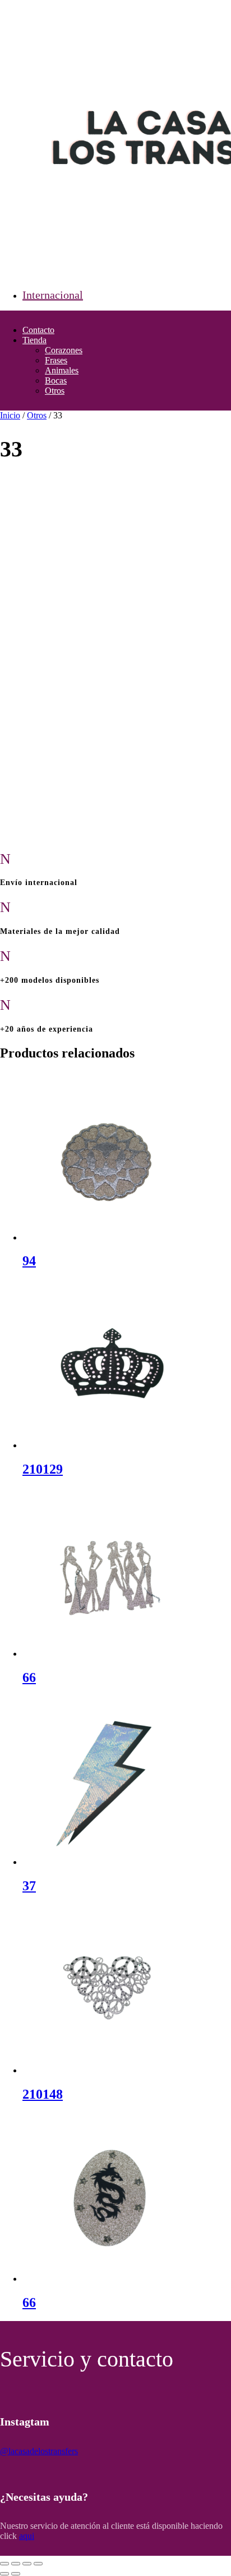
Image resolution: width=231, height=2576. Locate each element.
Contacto (38, 330)
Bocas (56, 380)
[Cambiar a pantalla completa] (16, 2564)
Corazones (64, 350)
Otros (55, 391)
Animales (62, 370)
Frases (56, 360)
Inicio (10, 415)
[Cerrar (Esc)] (38, 2564)
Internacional (53, 295)
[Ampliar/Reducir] (4, 2564)
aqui (27, 2536)
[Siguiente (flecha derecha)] (16, 2574)
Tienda (34, 340)
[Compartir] (27, 2564)
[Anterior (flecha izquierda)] (4, 2574)
